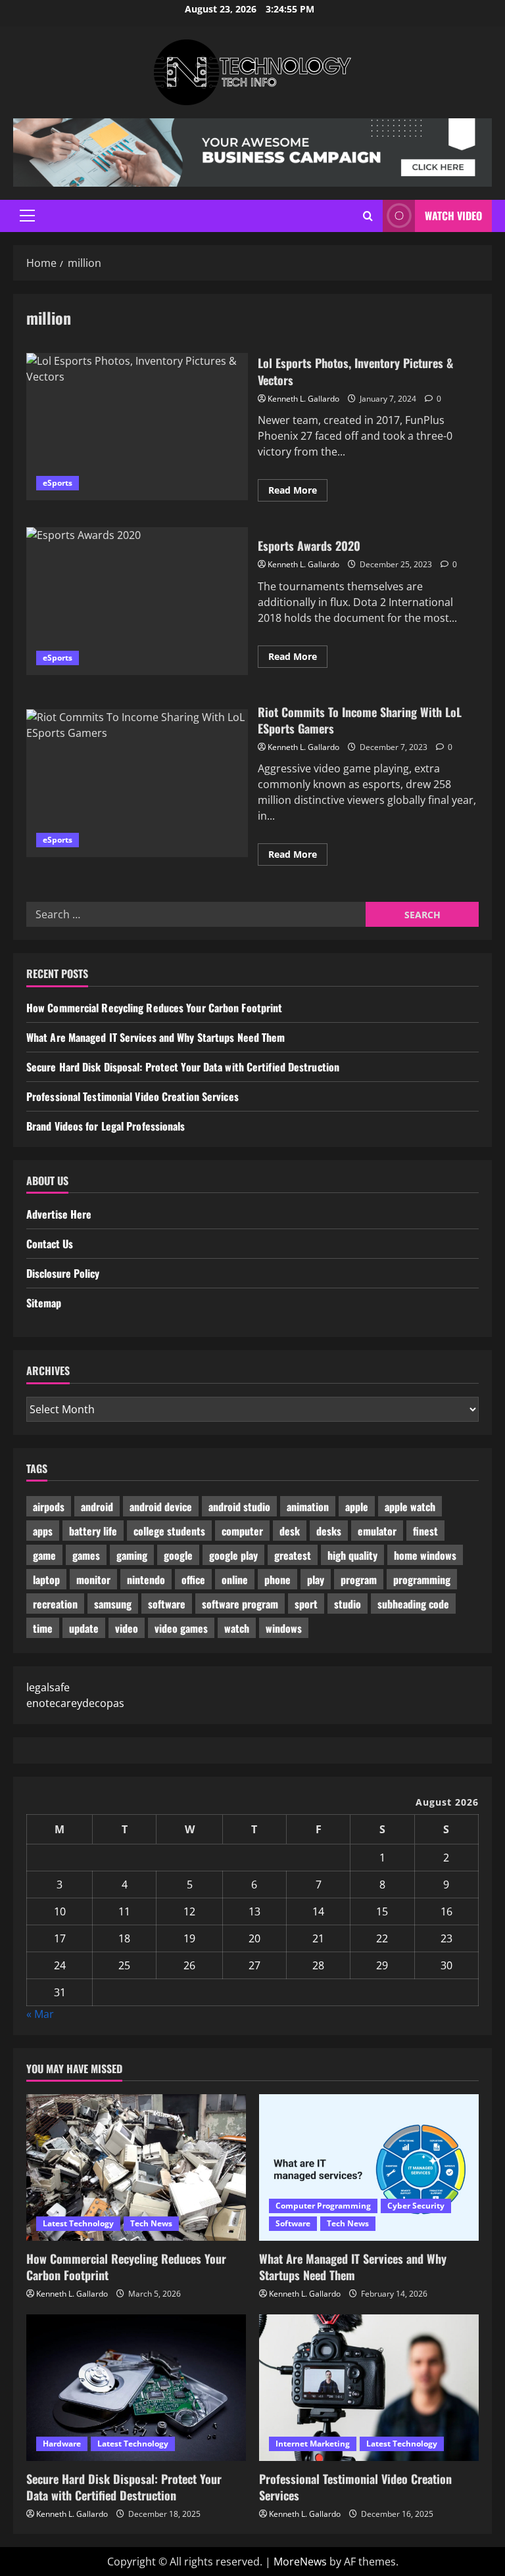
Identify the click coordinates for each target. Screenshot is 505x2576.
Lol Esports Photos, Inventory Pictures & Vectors (137, 427)
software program (240, 1604)
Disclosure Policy (63, 1273)
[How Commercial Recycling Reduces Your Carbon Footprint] (136, 2167)
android (97, 1507)
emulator (377, 1531)
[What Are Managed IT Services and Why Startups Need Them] (369, 2167)
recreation (55, 1604)
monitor (93, 1580)
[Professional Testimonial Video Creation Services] (369, 2388)
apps (43, 1531)
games (86, 1555)
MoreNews (300, 2562)
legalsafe (48, 1687)
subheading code (413, 1604)
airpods (49, 1507)
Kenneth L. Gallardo (303, 399)
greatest (293, 1555)
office (193, 1580)
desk (290, 1531)
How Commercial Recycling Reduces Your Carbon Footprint (154, 1008)
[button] (27, 216)
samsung (113, 1604)
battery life (93, 1531)
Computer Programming (323, 2206)
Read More (298, 492)
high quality (352, 1555)
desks (329, 1531)
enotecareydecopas (75, 1703)
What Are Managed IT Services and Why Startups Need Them (156, 1037)
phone (277, 1580)
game (44, 1555)
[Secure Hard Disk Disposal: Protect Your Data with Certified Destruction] (136, 2388)
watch (237, 1628)
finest (425, 1531)
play (316, 1580)
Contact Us (50, 1244)
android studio (239, 1507)
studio (348, 1604)
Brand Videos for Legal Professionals (106, 1126)
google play (233, 1555)
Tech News (151, 2223)
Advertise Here (59, 1214)
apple (357, 1507)
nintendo (146, 1580)
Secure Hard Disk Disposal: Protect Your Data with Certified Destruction (183, 1067)
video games (181, 1628)
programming (422, 1580)
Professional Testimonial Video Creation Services (132, 1096)
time (43, 1628)
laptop (46, 1580)
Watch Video (453, 216)
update (84, 1628)
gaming (132, 1555)
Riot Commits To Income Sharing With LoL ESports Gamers (137, 783)
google (178, 1555)
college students (169, 1531)
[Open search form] (368, 216)
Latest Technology (78, 2223)
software (167, 1604)
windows (284, 1628)
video (127, 1628)
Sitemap (44, 1303)
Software (293, 2223)
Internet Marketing (313, 2444)
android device (161, 1507)
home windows (425, 1555)
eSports (58, 483)
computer (242, 1531)
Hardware (62, 2444)
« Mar (40, 2014)
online (235, 1580)
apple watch (410, 1507)
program (359, 1580)
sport (306, 1604)
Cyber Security (416, 2206)
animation (308, 1507)
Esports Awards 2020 (137, 601)
